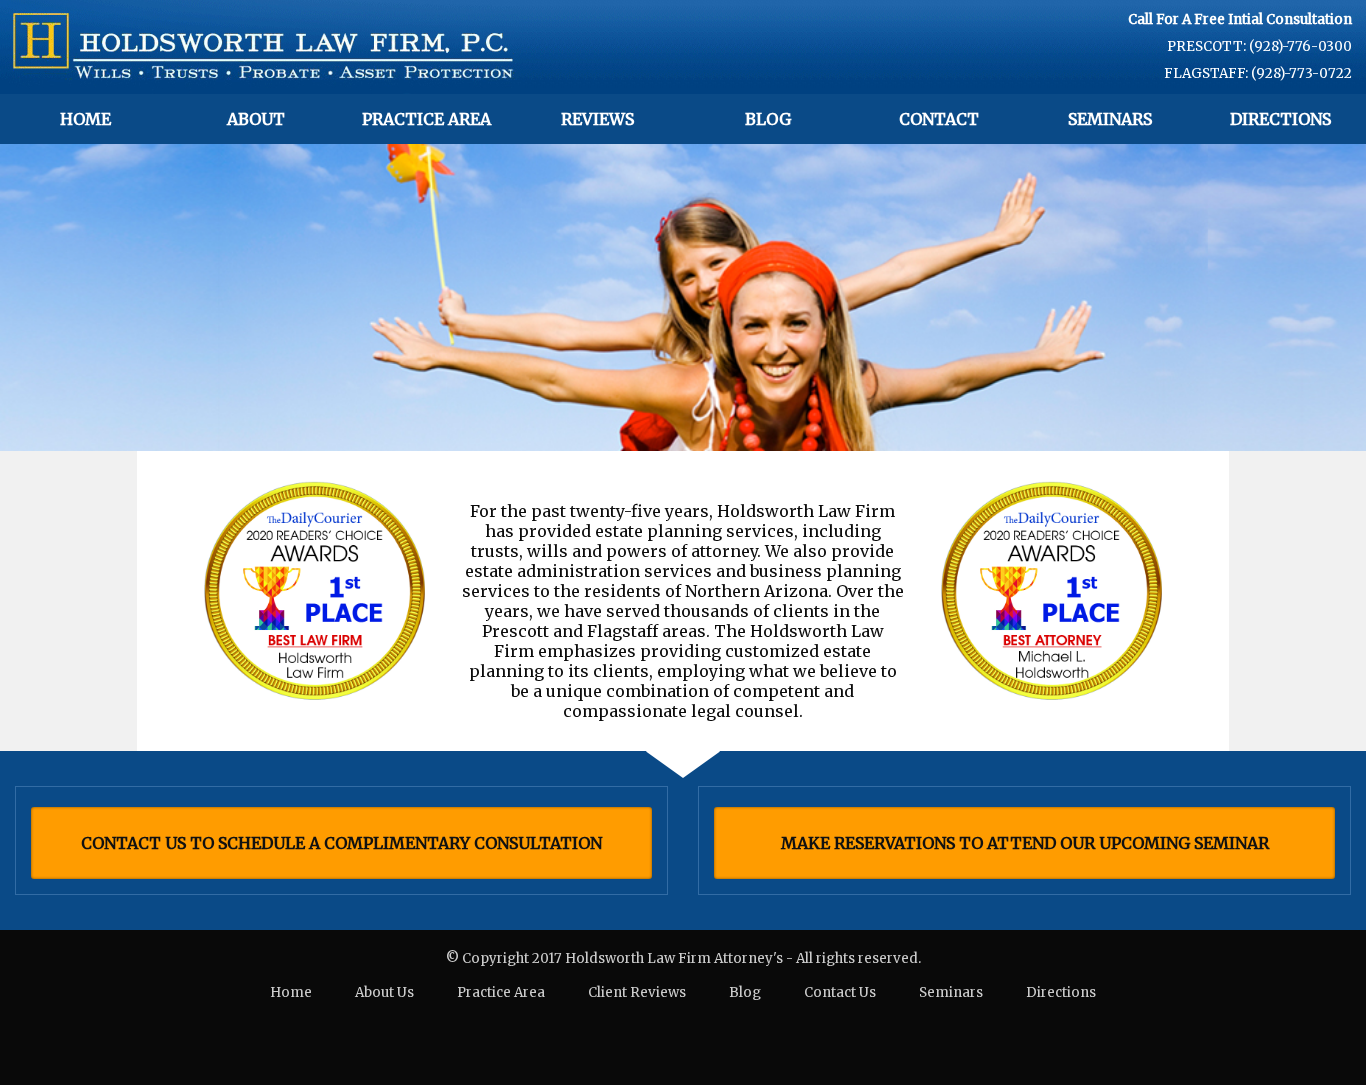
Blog (745, 992)
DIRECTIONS (1280, 119)
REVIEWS (597, 119)
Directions (1061, 992)
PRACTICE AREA (426, 119)
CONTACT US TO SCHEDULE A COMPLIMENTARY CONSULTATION (341, 843)
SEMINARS (1110, 119)
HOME (85, 119)
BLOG (768, 119)
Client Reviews (637, 992)
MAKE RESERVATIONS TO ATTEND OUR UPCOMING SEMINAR (1025, 843)
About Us (384, 992)
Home (291, 992)
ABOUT (256, 119)
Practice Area (501, 992)
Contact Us (840, 992)
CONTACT (939, 119)
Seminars (951, 992)
